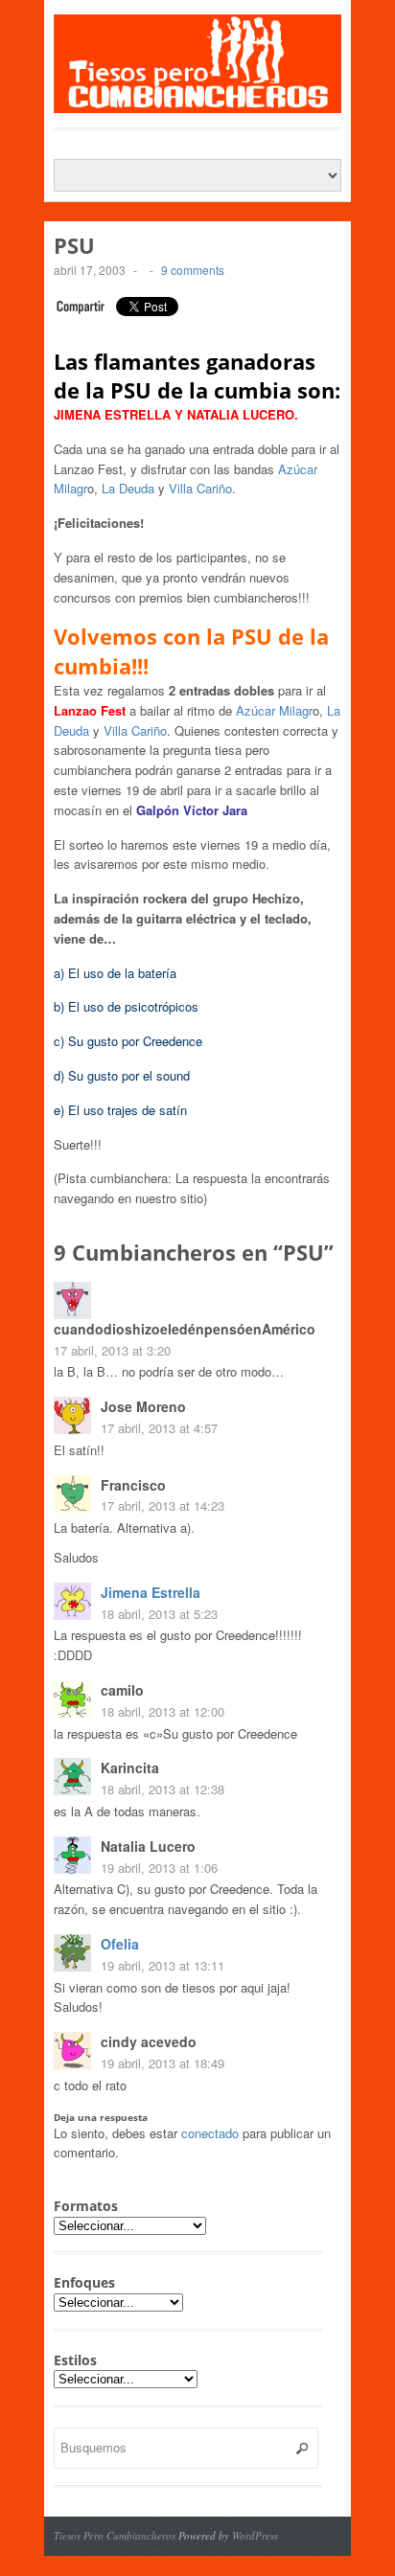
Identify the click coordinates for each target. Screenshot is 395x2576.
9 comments (193, 270)
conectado (210, 2133)
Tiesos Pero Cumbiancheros (115, 2535)
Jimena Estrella (151, 1592)
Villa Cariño (200, 488)
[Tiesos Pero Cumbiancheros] (197, 103)
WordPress (255, 2535)
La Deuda (128, 488)
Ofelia (120, 1944)
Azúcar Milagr (274, 710)
